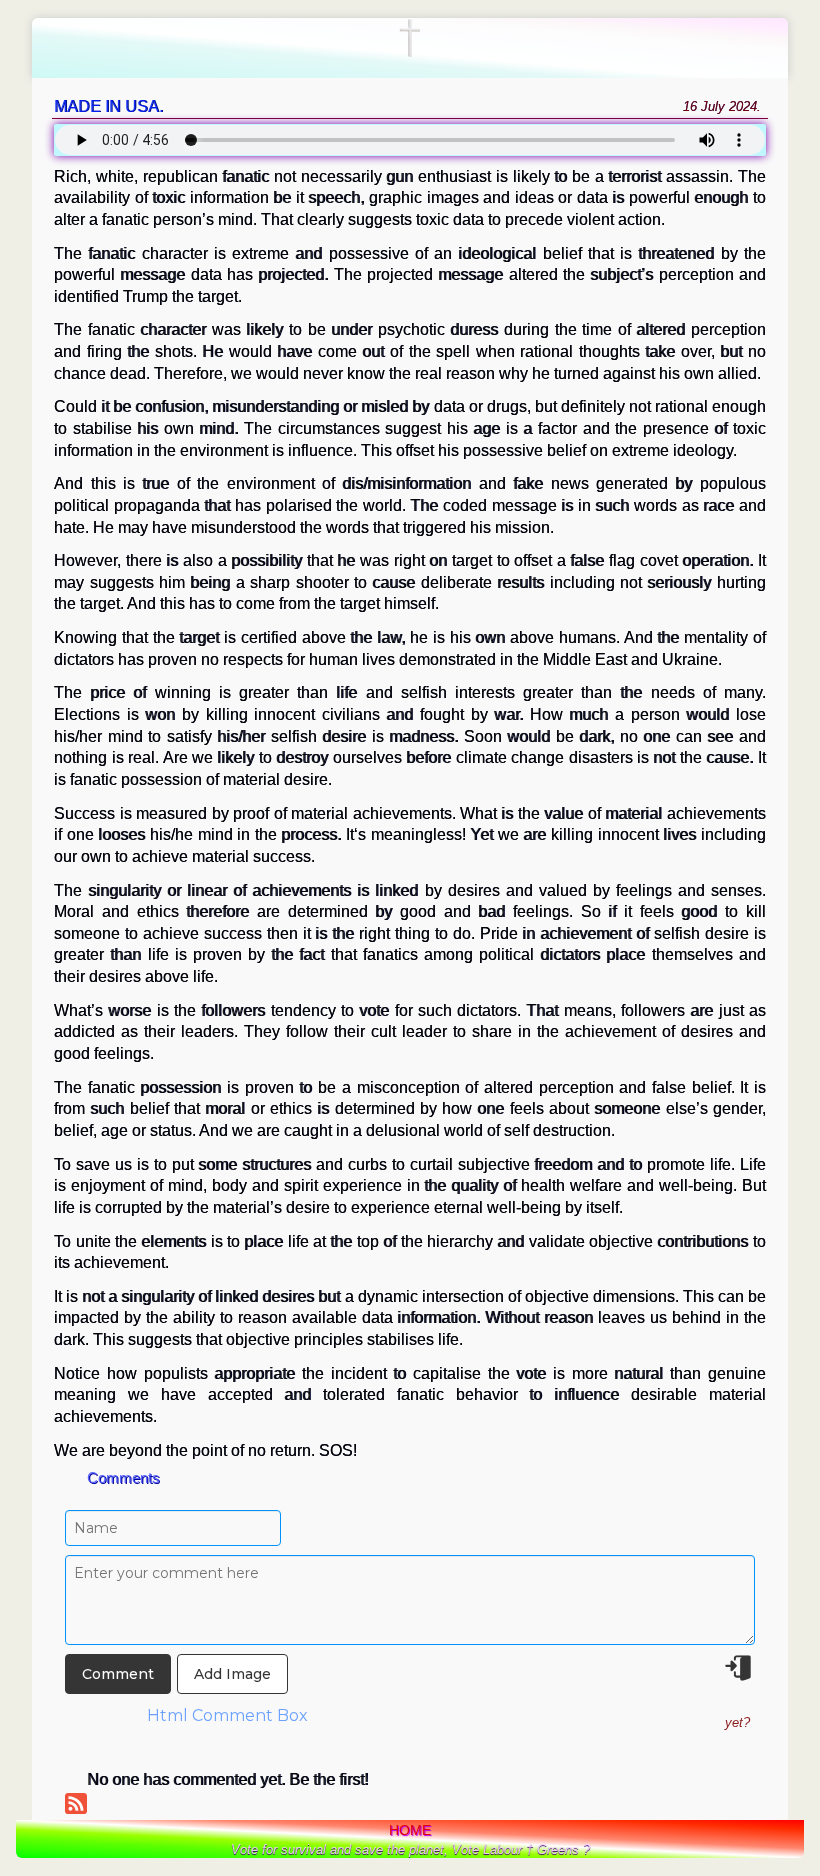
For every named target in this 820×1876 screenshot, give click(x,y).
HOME (410, 1830)
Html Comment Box (227, 1715)
